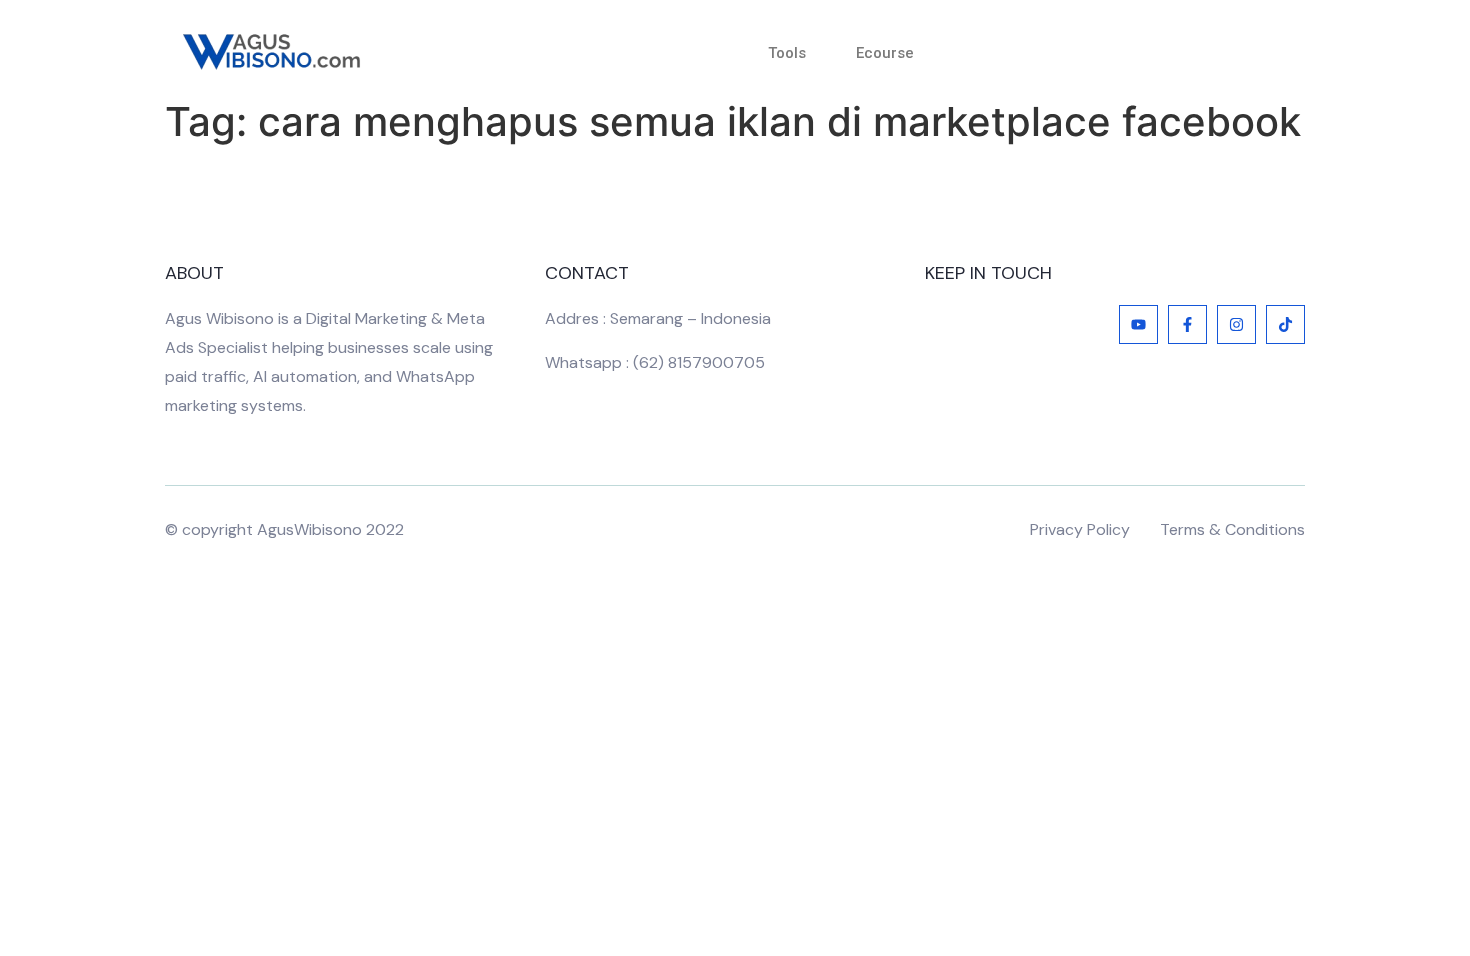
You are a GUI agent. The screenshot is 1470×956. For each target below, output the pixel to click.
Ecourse (885, 53)
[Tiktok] (1285, 324)
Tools (787, 53)
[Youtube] (1138, 324)
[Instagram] (1236, 324)
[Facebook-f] (1187, 324)
